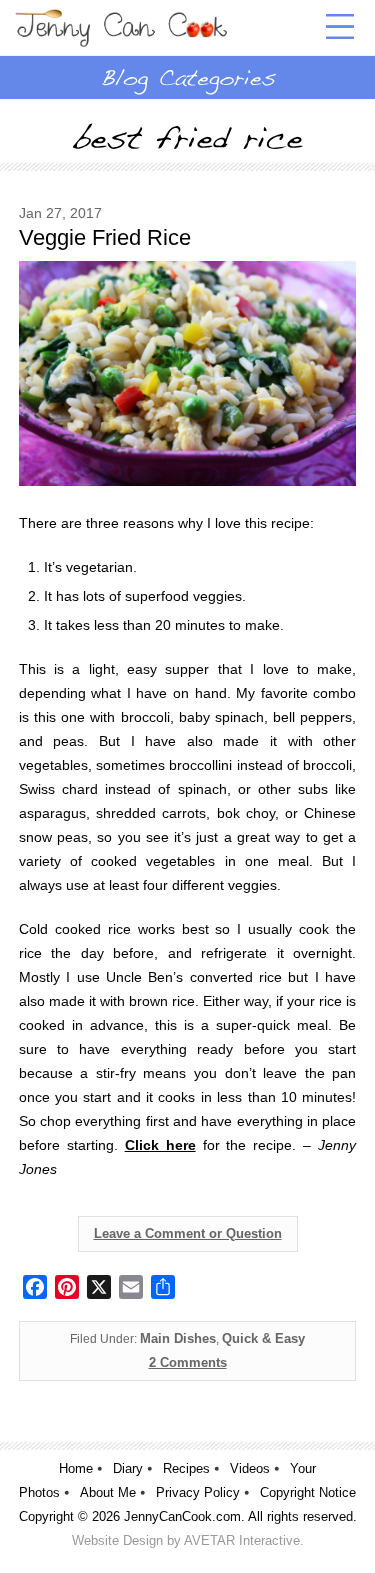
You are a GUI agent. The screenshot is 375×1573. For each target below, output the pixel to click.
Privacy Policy (198, 1492)
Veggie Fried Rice (105, 237)
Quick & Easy (263, 1338)
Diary (128, 1468)
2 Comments (188, 1362)
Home (76, 1468)
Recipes (186, 1468)
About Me (108, 1492)
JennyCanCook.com (182, 1516)
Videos (250, 1468)
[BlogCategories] (187, 77)
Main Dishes (178, 1338)
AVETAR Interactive (242, 1540)
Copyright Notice (308, 1492)
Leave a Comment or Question (188, 1233)
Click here (160, 1145)
